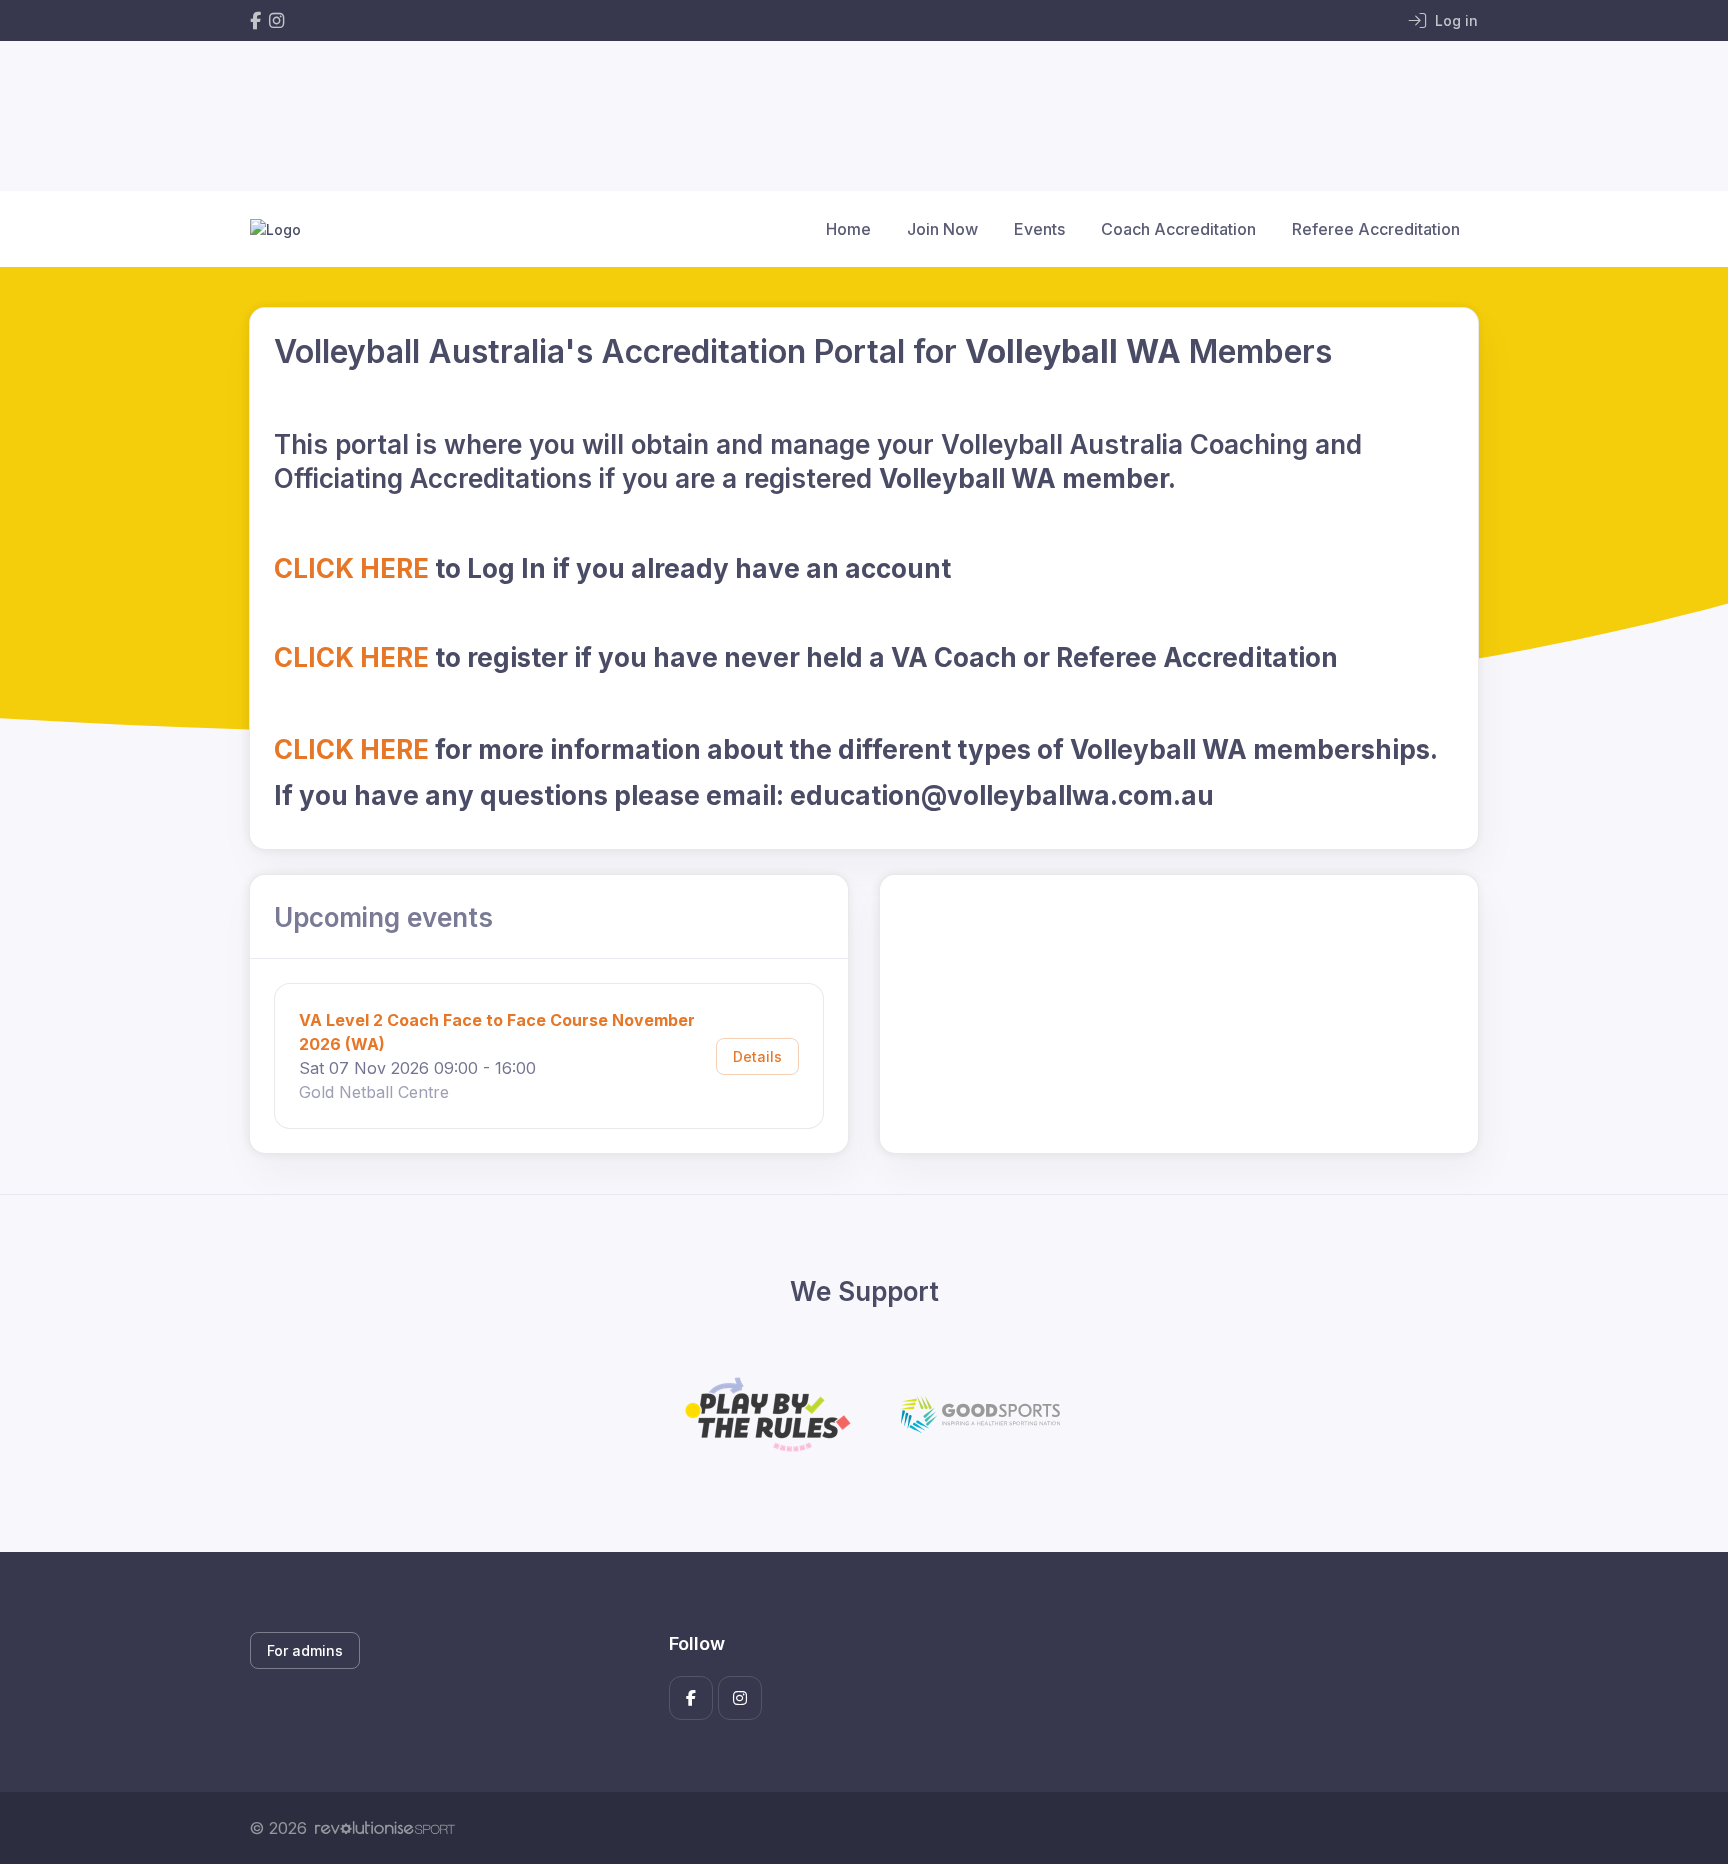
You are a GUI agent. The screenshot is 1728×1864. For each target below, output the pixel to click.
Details (757, 1056)
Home (848, 229)
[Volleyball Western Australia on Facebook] (255, 20)
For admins (305, 1650)
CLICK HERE (351, 568)
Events (1039, 229)
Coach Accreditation (1178, 229)
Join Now (942, 229)
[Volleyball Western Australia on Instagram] (276, 20)
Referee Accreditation (1376, 229)
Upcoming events (383, 917)
